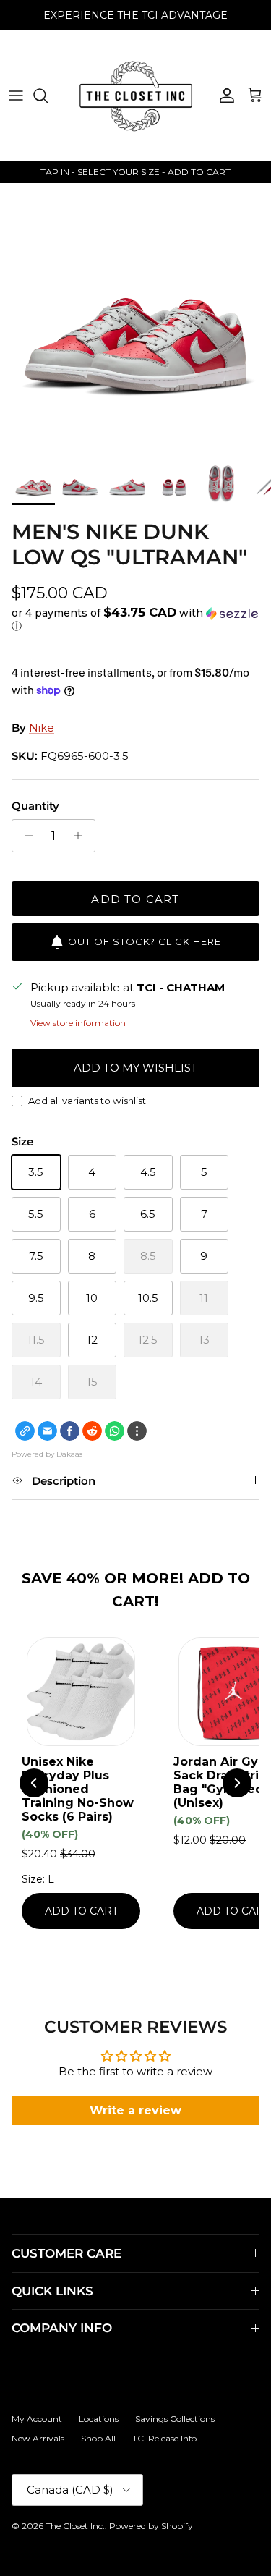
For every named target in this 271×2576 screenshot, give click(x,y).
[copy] (25, 1431)
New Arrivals (38, 2438)
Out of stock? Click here (145, 941)
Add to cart (135, 899)
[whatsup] (115, 1431)
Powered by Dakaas (47, 1454)
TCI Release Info (164, 2438)
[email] (47, 1431)
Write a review (135, 2110)
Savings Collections (175, 2419)
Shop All (98, 2438)
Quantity (35, 806)
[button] (135, 619)
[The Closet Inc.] (136, 96)
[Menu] (16, 96)
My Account (37, 2419)
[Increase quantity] (82, 836)
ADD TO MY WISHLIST (135, 1068)
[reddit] (92, 1431)
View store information (78, 1023)
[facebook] (70, 1431)
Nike (42, 728)
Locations (99, 2419)
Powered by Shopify (151, 2526)
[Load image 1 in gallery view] (135, 319)
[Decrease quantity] (25, 836)
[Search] (48, 96)
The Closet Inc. (75, 2526)
